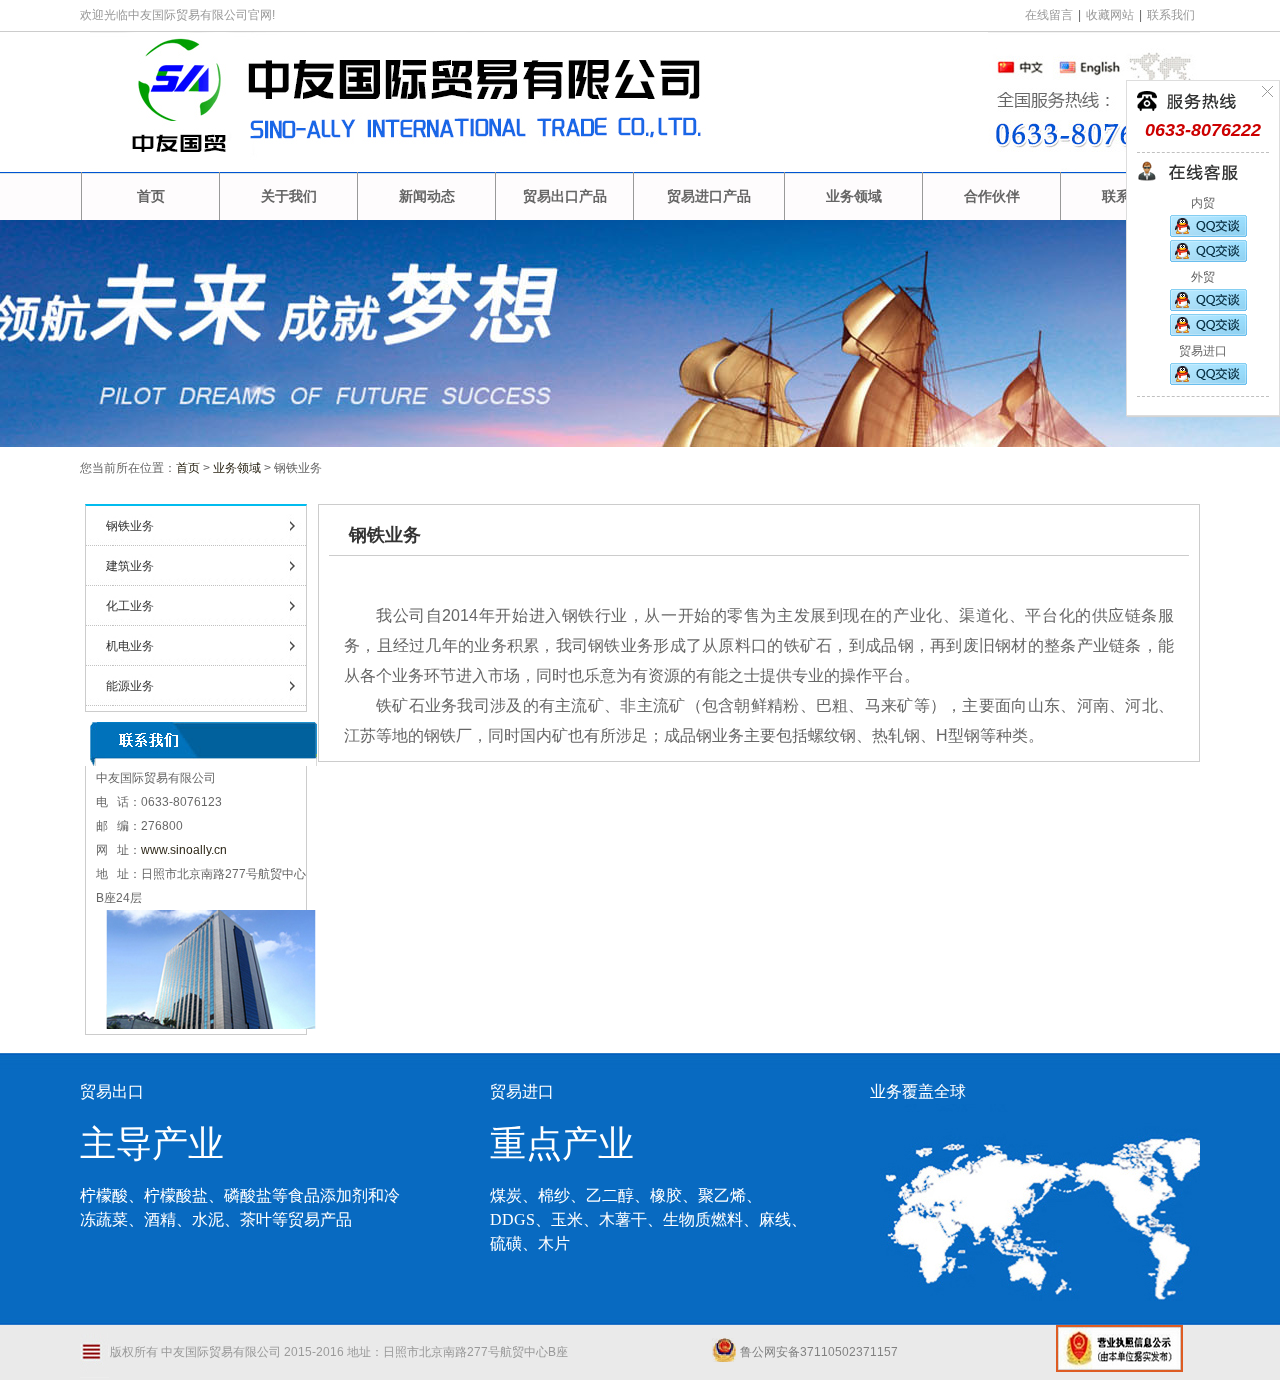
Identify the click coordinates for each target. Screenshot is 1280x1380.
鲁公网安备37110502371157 (819, 1352)
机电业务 (130, 646)
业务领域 (854, 196)
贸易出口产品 (565, 196)
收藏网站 (1110, 15)
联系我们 (1171, 15)
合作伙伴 (992, 196)
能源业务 (130, 686)
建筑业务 (130, 566)
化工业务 (130, 606)
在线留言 (1049, 15)
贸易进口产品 (709, 196)
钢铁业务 (130, 526)
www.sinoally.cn (184, 850)
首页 (151, 196)
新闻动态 (427, 196)
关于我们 (289, 196)
